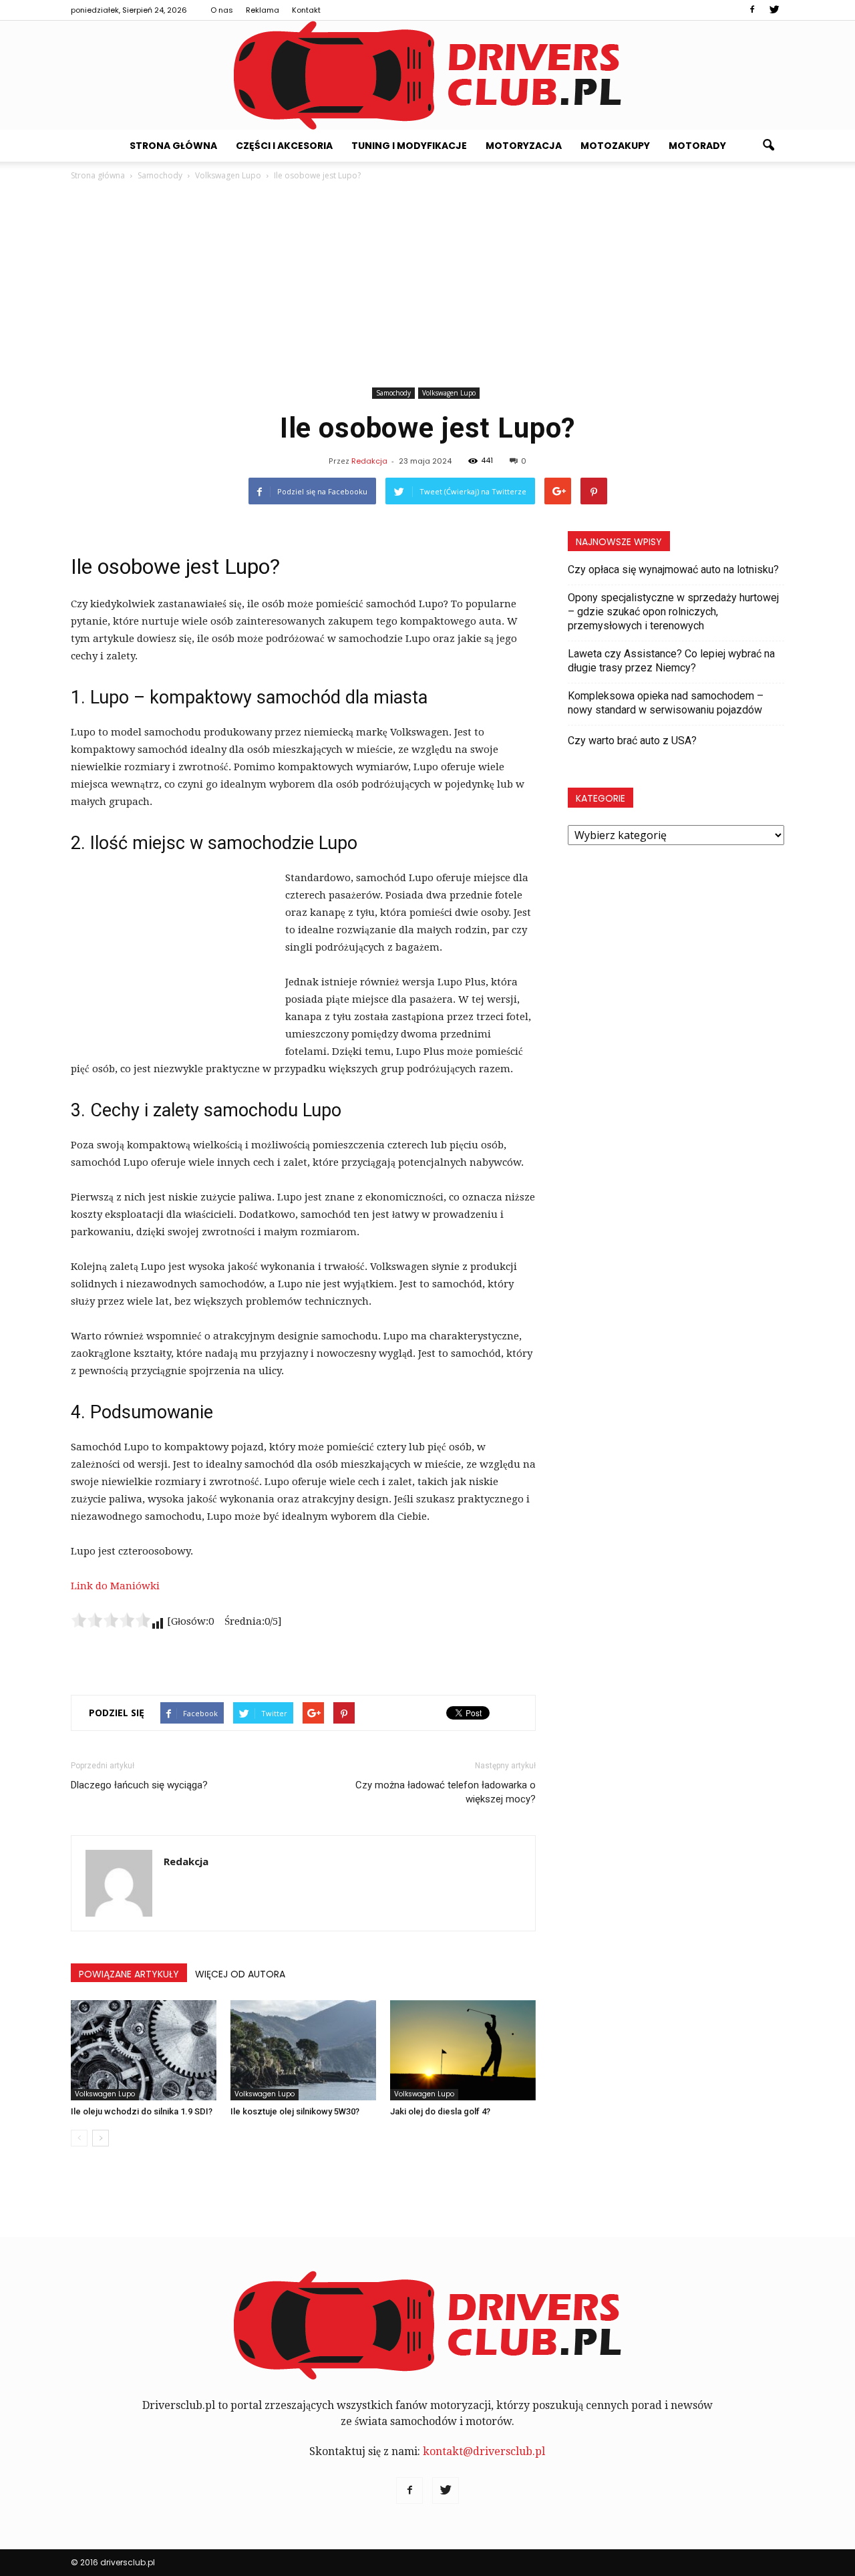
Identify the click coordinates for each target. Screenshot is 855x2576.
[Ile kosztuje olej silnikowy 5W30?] (303, 2050)
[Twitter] (774, 10)
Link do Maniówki (115, 1586)
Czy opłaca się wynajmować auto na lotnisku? (673, 570)
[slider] (111, 1620)
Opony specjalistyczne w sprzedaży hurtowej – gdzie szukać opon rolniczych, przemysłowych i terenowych (673, 612)
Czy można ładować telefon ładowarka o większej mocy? (446, 1792)
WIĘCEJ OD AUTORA (240, 1974)
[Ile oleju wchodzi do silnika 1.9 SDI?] (144, 2050)
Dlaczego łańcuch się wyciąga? (139, 1785)
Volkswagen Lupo (449, 393)
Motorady (697, 146)
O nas (222, 10)
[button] (768, 146)
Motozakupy (615, 146)
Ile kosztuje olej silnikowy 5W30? (295, 2111)
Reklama (263, 10)
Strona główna (173, 146)
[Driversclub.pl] (427, 75)
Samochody (393, 393)
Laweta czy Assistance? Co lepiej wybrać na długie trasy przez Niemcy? (671, 661)
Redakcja (369, 461)
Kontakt (306, 10)
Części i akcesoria (284, 146)
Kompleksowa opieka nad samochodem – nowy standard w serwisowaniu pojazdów (666, 703)
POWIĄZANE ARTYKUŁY (129, 1974)
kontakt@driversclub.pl (484, 2451)
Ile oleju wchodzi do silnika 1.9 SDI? (142, 2111)
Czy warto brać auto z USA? (632, 741)
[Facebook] (752, 10)
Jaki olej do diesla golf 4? (440, 2111)
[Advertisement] (427, 283)
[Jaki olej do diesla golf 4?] (463, 2050)
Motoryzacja (524, 146)
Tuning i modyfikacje (409, 146)
